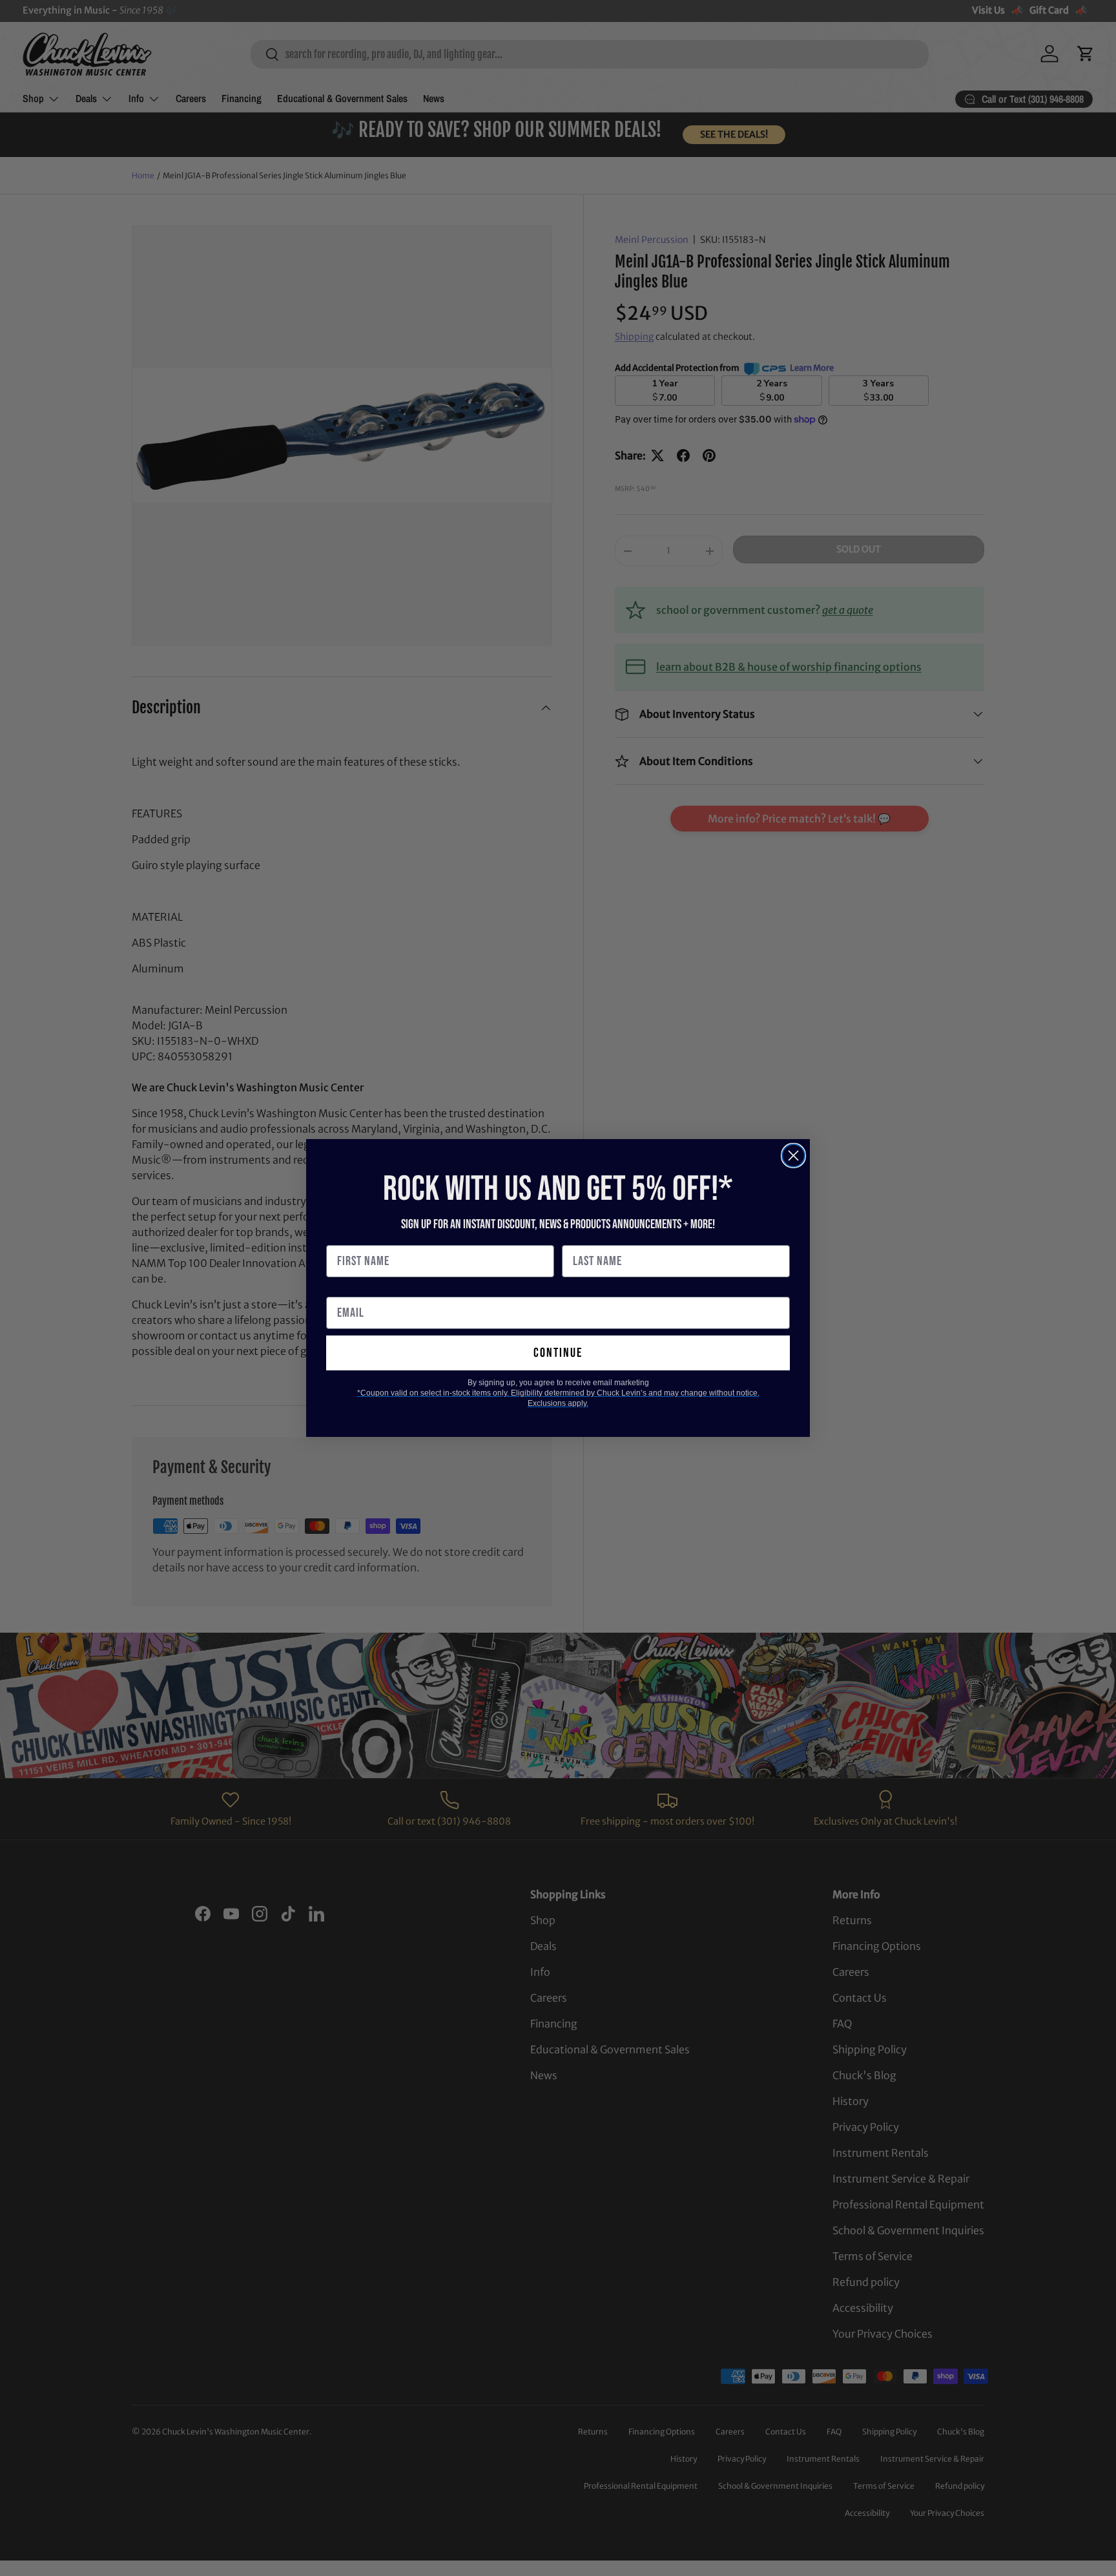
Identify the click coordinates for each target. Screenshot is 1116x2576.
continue (558, 1353)
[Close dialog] (793, 1156)
